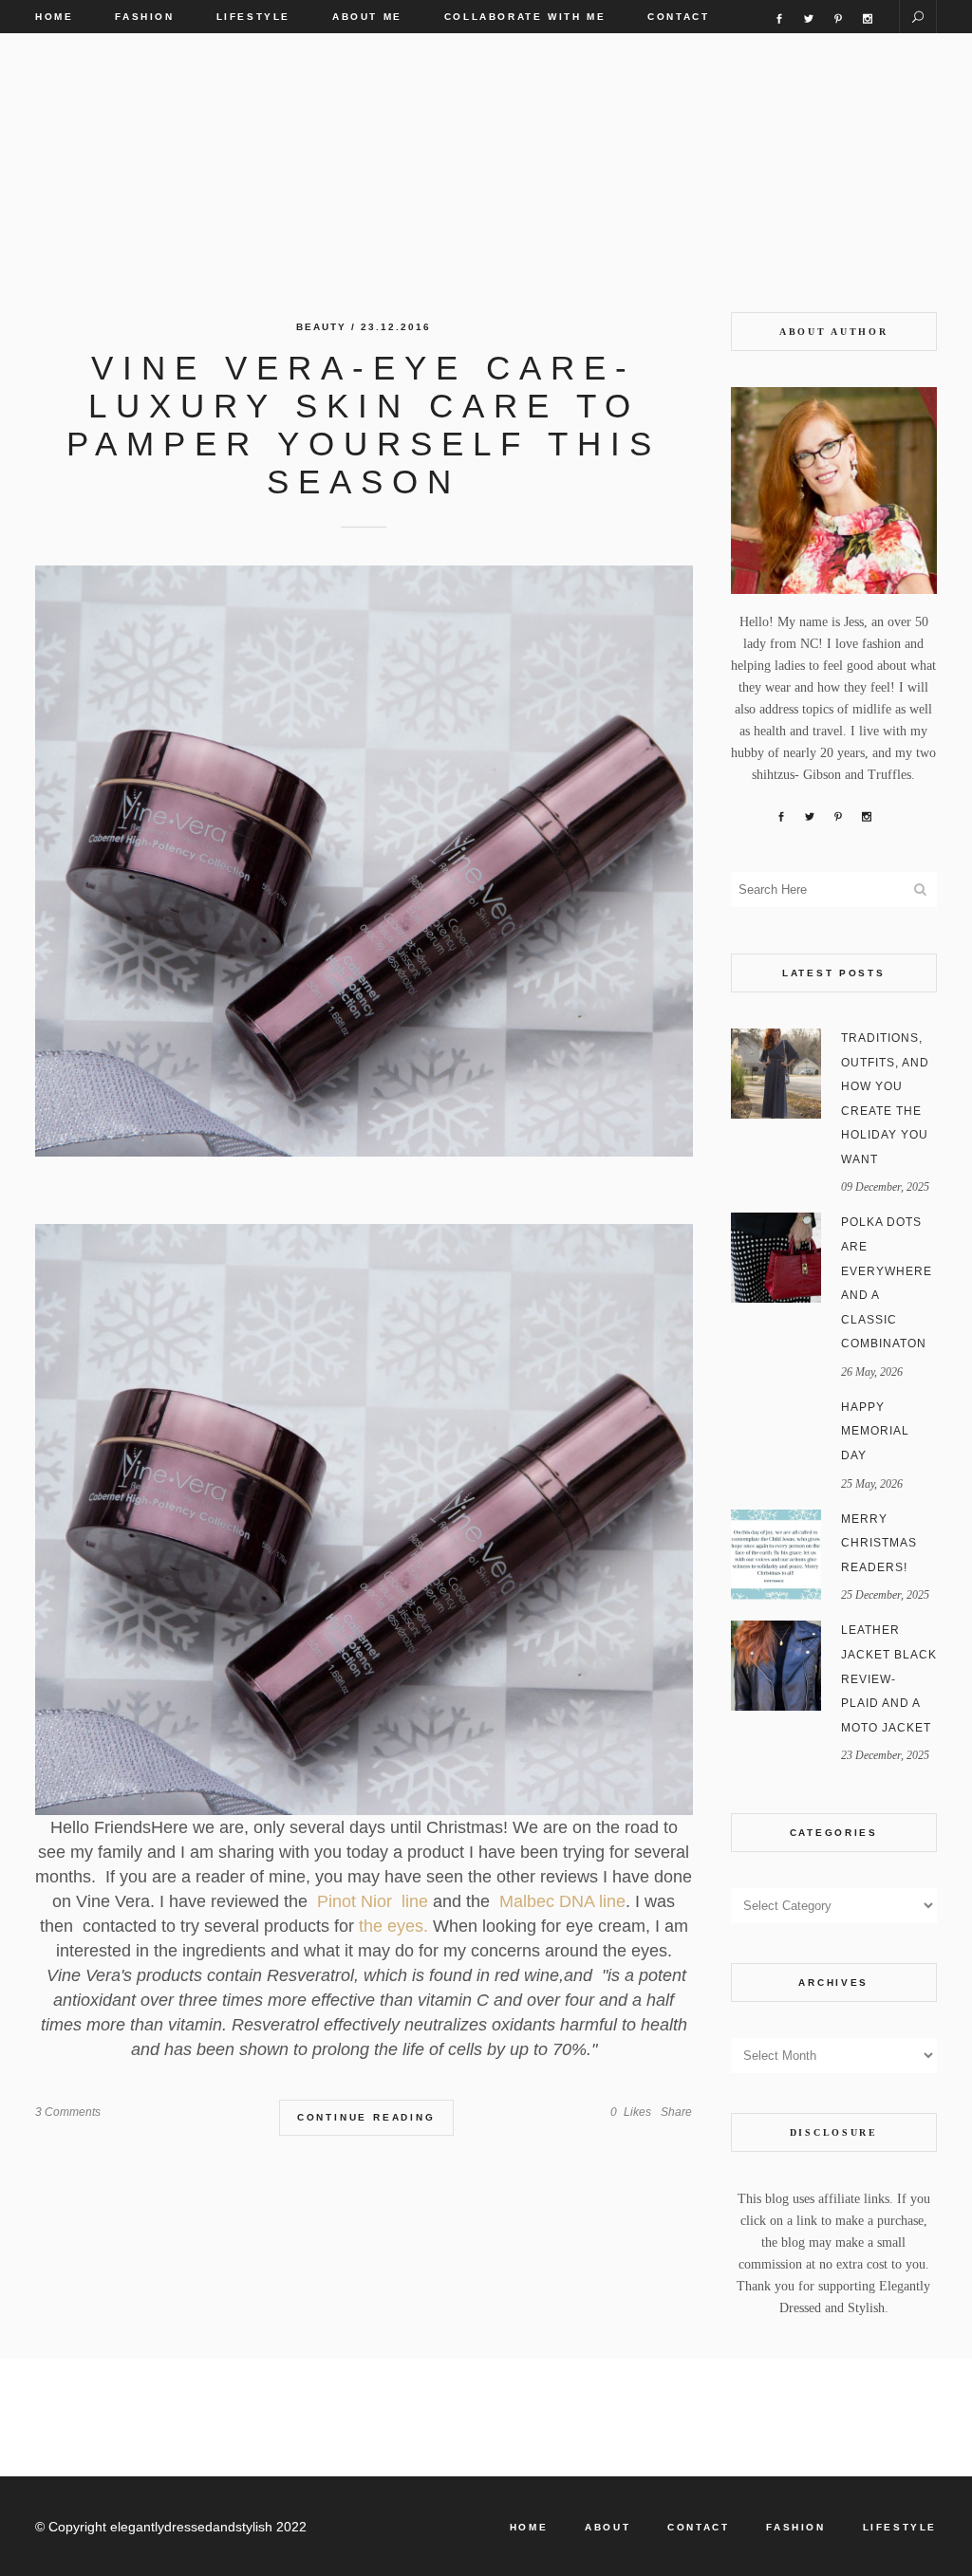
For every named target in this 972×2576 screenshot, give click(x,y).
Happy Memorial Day (875, 1431)
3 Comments (68, 2112)
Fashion (795, 2527)
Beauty (321, 327)
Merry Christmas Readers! (879, 1543)
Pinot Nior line (370, 1901)
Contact (698, 2527)
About (607, 2527)
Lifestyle (900, 2527)
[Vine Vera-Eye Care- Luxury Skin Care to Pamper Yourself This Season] (364, 861)
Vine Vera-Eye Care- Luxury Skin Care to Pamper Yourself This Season (364, 425)
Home (529, 2527)
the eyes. (396, 1926)
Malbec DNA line (562, 1901)
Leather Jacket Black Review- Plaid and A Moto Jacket (889, 1678)
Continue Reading (366, 2117)
